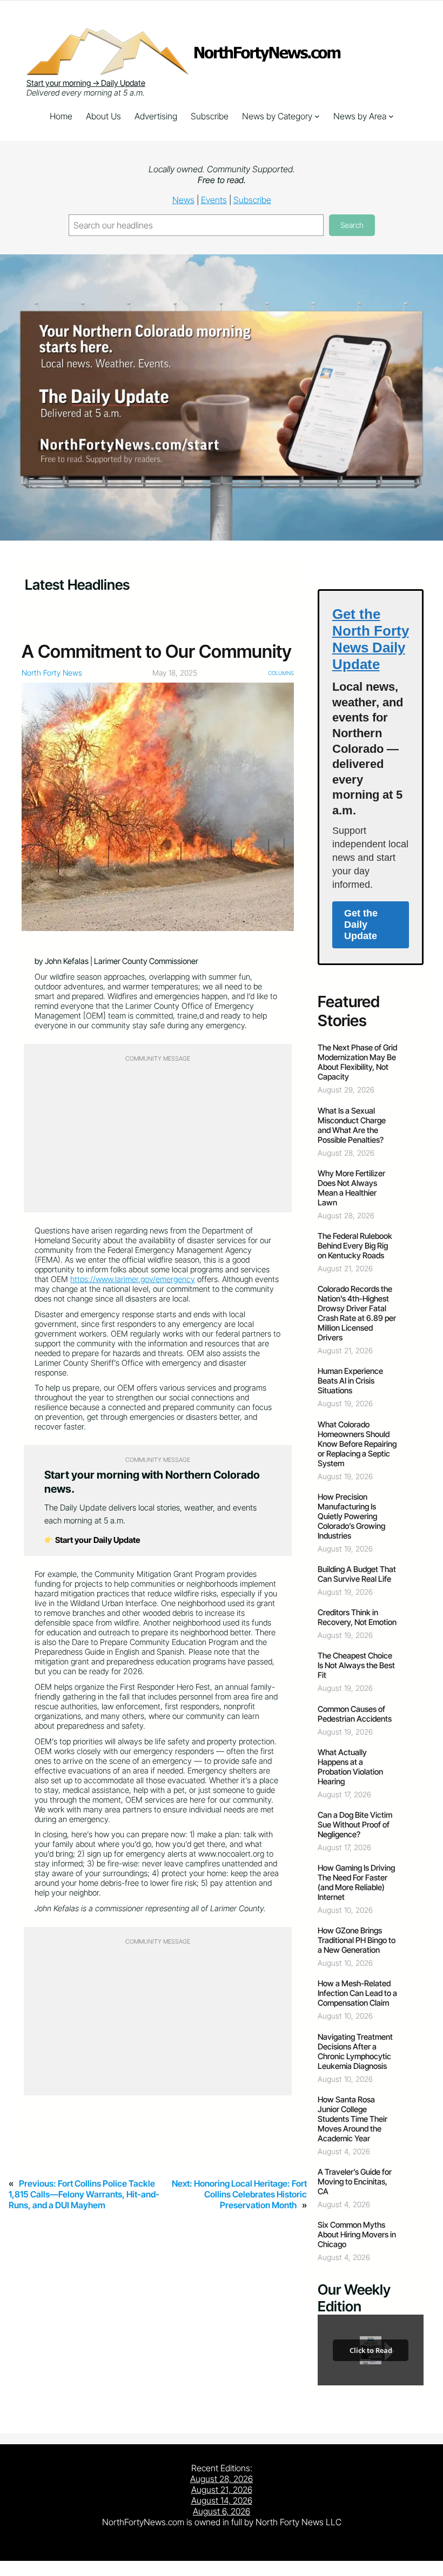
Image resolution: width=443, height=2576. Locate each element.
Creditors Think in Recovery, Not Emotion (357, 1617)
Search (352, 225)
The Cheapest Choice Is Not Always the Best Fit (356, 1665)
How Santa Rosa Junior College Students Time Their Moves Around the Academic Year (353, 2119)
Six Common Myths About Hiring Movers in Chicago (357, 2235)
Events (214, 200)
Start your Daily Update (97, 1540)
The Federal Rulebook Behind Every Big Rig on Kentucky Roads (355, 1246)
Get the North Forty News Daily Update (371, 639)
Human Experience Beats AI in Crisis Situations (350, 1381)
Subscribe (252, 200)
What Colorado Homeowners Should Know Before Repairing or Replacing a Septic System (357, 1444)
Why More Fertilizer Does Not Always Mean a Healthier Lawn (351, 1188)
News (183, 200)
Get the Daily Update (361, 925)
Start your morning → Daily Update (86, 83)
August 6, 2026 (222, 2511)
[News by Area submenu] (391, 116)
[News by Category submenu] (317, 116)
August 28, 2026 (222, 2479)
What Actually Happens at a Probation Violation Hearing (350, 1767)
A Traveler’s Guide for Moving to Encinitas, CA (355, 2182)
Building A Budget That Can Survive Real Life (357, 1574)
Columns (281, 673)
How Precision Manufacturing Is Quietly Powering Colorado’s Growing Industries (351, 1516)
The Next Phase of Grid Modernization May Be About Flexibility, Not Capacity (357, 1062)
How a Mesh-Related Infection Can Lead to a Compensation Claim (357, 1993)
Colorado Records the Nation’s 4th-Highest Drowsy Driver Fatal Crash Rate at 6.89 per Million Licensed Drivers (357, 1313)
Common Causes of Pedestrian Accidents (355, 1714)
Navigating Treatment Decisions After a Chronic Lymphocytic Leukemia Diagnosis (355, 2052)
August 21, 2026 (222, 2490)
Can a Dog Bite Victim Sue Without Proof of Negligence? (355, 1825)
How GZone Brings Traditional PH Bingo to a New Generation (357, 1940)
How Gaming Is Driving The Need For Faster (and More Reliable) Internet (356, 1883)
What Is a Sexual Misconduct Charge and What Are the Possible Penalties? (352, 1125)
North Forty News (52, 673)
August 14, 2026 (222, 2500)
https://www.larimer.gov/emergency (133, 1279)
